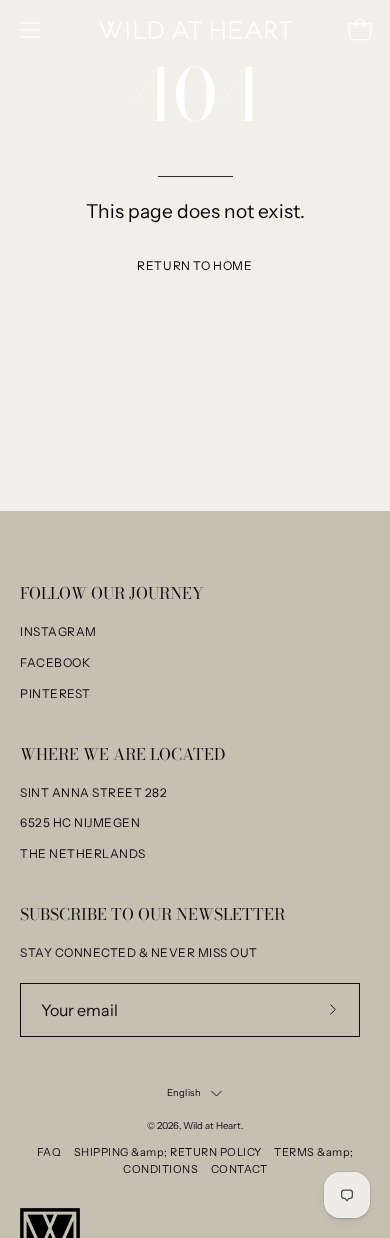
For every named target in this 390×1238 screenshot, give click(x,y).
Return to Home (194, 265)
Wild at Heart (212, 1125)
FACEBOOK (55, 662)
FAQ (49, 1152)
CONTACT (239, 1169)
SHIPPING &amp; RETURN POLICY (168, 1152)
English (184, 1092)
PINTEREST (55, 693)
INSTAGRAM (58, 631)
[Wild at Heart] (195, 30)
